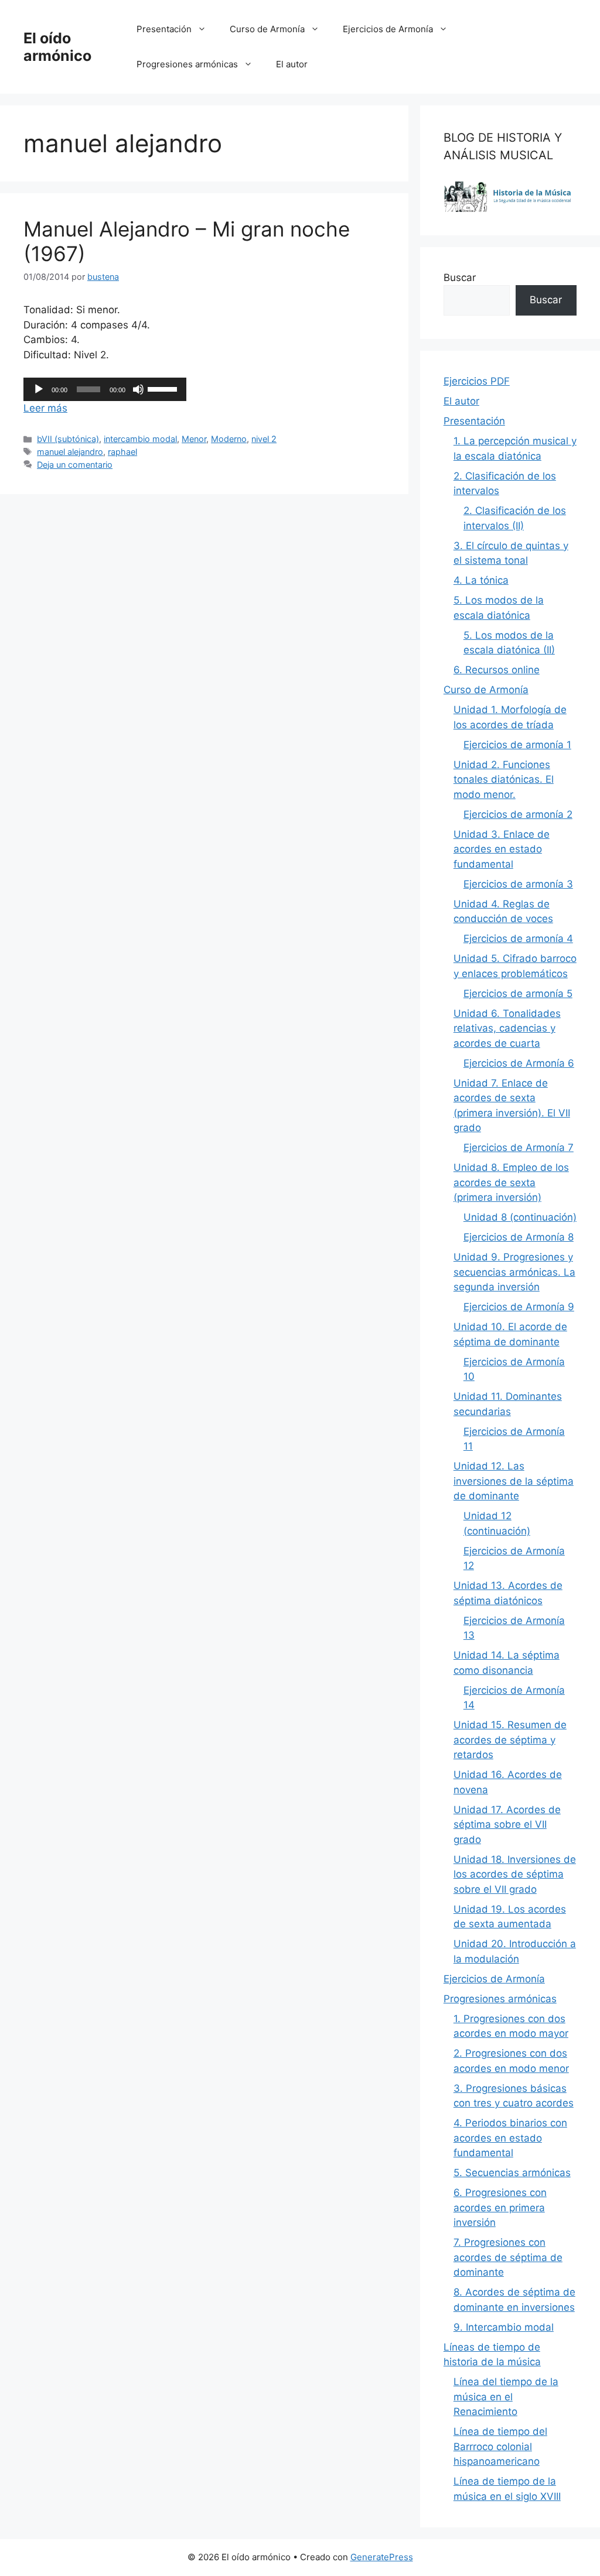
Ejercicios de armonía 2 (518, 814)
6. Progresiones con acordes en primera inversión (500, 2207)
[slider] (164, 388)
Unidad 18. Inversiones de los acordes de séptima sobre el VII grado (515, 1874)
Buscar (460, 278)
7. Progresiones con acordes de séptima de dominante (508, 2257)
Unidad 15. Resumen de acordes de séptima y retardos (510, 1740)
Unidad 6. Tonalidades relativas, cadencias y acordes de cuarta (507, 1028)
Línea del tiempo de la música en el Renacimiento (506, 2397)
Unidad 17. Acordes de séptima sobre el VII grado (507, 1825)
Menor (194, 439)
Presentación (164, 29)
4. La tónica (481, 580)
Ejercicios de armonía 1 (517, 745)
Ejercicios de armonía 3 (518, 884)
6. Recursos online (497, 670)
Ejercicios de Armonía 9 (519, 1307)
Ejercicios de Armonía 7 (519, 1147)
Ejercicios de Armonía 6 (519, 1063)
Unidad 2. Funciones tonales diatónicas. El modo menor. (504, 780)
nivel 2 (264, 439)
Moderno (229, 439)
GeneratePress (382, 2557)
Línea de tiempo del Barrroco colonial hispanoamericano (500, 2446)
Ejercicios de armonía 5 (518, 994)
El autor (292, 64)
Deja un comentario (75, 465)
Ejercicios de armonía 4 (518, 938)
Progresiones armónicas (187, 64)
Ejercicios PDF (477, 381)
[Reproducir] (39, 389)
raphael (122, 452)
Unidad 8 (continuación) (520, 1217)
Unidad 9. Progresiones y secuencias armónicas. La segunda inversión (514, 1272)
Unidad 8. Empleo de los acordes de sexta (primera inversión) (511, 1182)
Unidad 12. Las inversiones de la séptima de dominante (514, 1481)
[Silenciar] (138, 389)
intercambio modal (140, 439)
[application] (105, 389)
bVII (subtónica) (68, 439)
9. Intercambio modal (504, 2327)
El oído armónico (57, 47)
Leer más (45, 408)
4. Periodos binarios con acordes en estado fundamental (510, 2138)
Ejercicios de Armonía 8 (519, 1237)
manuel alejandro (70, 452)
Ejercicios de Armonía (388, 29)
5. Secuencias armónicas (512, 2173)
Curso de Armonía (267, 29)
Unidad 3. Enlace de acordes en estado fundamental (502, 849)
